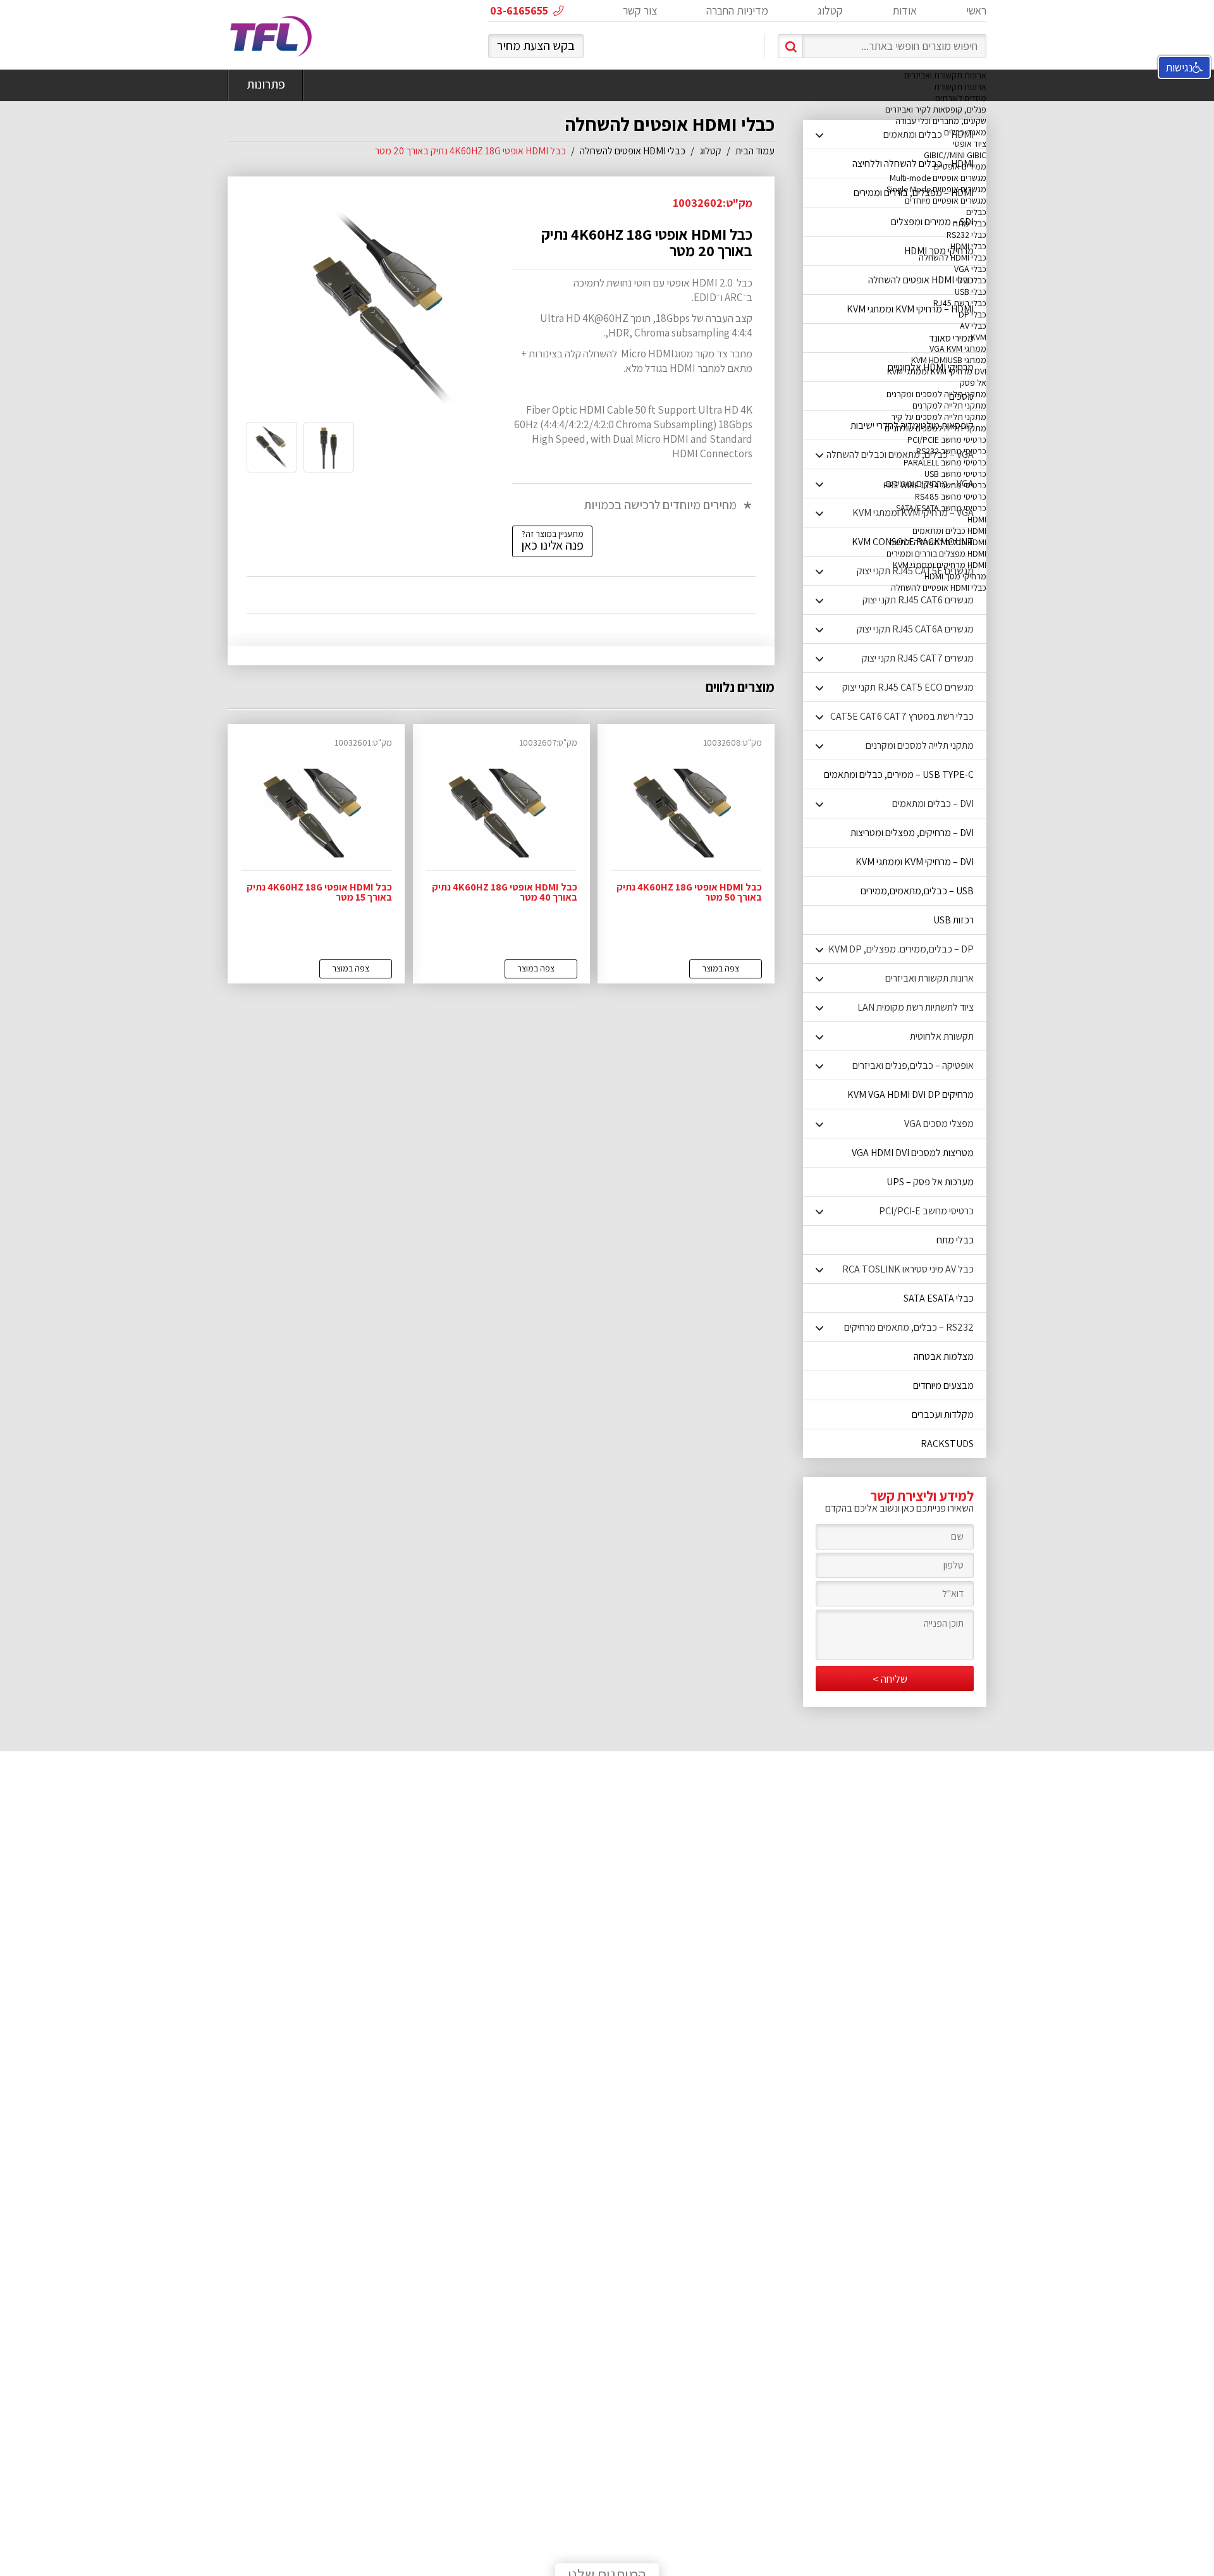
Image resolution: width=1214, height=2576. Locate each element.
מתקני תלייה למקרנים (949, 405)
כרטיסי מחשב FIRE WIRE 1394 (935, 485)
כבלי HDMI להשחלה (953, 257)
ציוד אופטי (970, 144)
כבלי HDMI (968, 246)
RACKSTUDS (947, 1444)
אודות (904, 10)
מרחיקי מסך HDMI (955, 576)
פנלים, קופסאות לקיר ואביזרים (936, 109)
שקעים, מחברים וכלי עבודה (941, 121)
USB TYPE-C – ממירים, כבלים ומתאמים (899, 774)
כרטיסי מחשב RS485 (951, 496)
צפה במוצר (720, 968)
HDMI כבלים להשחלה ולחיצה (938, 542)
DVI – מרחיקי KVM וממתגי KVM (915, 862)
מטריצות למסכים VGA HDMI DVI (913, 1153)
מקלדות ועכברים (943, 1414)
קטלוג (830, 10)
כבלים (976, 212)
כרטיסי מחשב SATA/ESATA (941, 508)
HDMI (977, 519)
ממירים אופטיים (960, 166)
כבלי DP (972, 314)
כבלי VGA (970, 269)
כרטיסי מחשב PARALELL (945, 462)
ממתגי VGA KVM (958, 348)
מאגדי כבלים (965, 132)
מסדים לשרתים (961, 98)
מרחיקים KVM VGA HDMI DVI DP (910, 1094)
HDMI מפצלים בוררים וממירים (936, 553)
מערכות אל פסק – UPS (930, 1182)
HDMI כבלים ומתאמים (949, 531)
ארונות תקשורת (960, 87)
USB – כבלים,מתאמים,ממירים (917, 891)
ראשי (976, 10)
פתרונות (266, 84)
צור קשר (640, 10)
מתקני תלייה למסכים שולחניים (935, 428)
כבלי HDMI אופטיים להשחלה (939, 588)
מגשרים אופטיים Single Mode (936, 189)
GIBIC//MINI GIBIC (955, 155)
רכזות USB (953, 920)
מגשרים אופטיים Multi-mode (938, 178)
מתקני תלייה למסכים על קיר (939, 417)
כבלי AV (973, 326)
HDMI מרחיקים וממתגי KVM (940, 565)
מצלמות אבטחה (944, 1356)
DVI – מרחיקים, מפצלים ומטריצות (912, 833)
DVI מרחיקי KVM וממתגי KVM (937, 371)
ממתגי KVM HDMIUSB (949, 360)
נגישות (1179, 67)
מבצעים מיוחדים (943, 1385)
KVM (978, 337)
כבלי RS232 (966, 235)
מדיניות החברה (737, 10)
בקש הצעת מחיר (536, 46)
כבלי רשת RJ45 (960, 303)
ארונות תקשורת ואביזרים (945, 75)
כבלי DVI (972, 280)
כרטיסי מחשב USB (955, 474)
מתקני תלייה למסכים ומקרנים (936, 394)
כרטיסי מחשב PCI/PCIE (947, 440)
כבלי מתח (970, 223)
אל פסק (973, 383)
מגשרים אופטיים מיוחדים (946, 200)
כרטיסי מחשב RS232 (951, 451)
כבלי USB (971, 292)
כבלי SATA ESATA (939, 1298)
